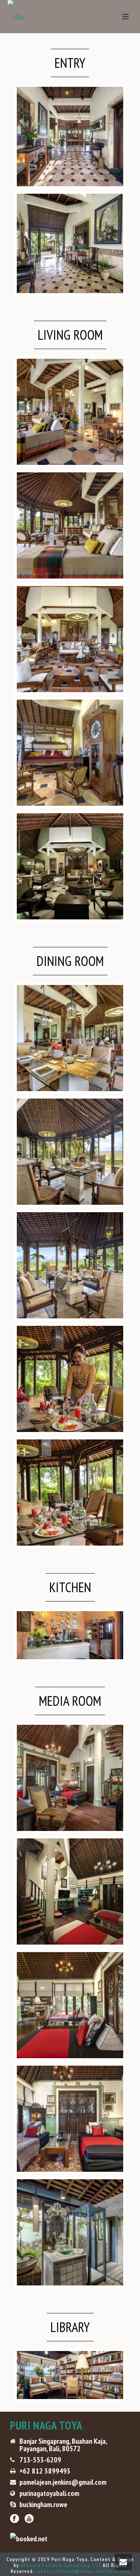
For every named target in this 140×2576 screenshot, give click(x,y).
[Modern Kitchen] (70, 1635)
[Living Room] (70, 412)
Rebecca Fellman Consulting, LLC (61, 2565)
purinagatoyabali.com (49, 2493)
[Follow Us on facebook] (15, 2519)
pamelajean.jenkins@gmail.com (63, 2482)
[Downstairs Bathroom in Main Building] (70, 2232)
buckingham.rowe (43, 2504)
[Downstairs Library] (70, 2375)
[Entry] (70, 137)
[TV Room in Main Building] (70, 1778)
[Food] (70, 1493)
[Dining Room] (70, 1038)
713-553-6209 (40, 2460)
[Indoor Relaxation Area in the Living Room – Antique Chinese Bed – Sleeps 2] (70, 753)
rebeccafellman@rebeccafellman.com (83, 2571)
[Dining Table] (70, 1152)
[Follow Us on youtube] (29, 2519)
